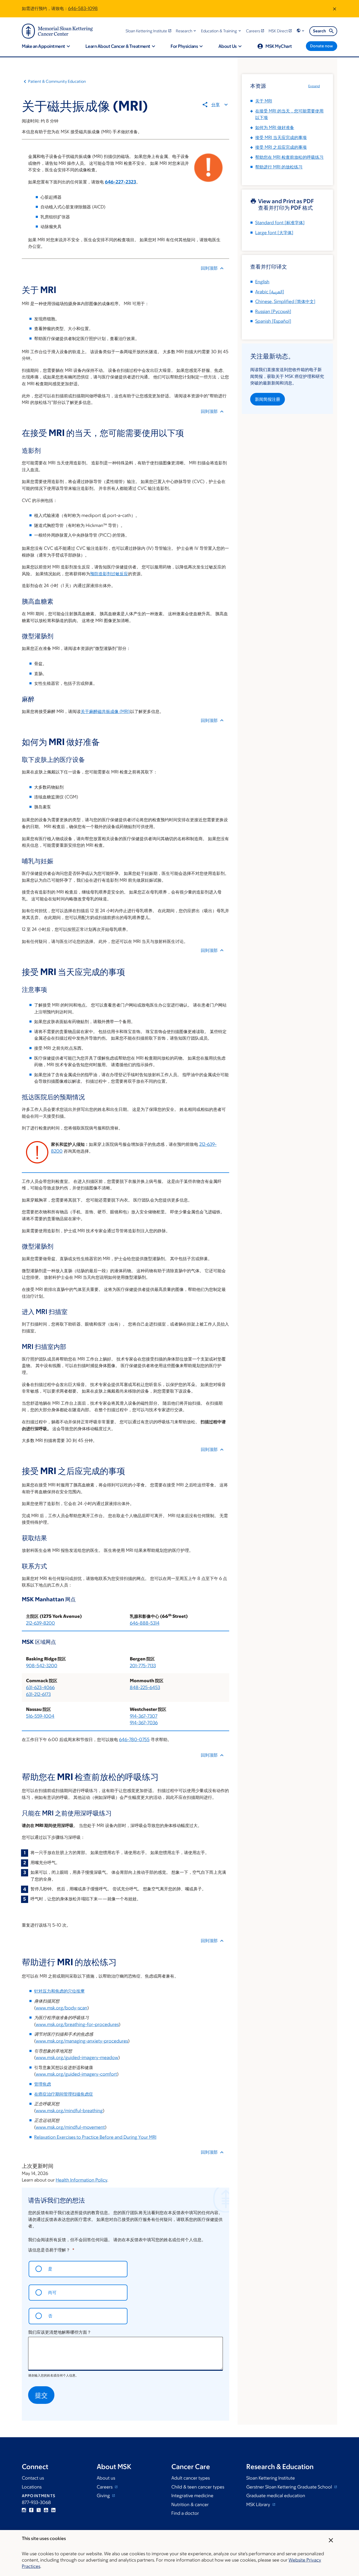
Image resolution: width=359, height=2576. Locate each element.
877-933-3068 (36, 2502)
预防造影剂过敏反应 (109, 574)
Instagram (24, 2510)
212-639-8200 (40, 1623)
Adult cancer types (191, 2478)
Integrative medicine (192, 2496)
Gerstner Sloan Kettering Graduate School (290, 2487)
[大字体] (274, 233)
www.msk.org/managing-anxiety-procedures (82, 2041)
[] (270, 292)
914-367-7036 (144, 1723)
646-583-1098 (83, 8)
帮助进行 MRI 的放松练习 (279, 167)
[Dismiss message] (335, 9)
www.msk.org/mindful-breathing (69, 2111)
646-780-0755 (134, 1739)
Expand (314, 86)
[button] (186, 31)
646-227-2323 (120, 182)
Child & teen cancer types (198, 2487)
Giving (104, 2496)
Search (319, 31)
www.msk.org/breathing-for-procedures (77, 2024)
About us (106, 2478)
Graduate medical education (276, 2496)
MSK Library (259, 2505)
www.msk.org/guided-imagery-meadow (77, 2057)
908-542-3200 (42, 1666)
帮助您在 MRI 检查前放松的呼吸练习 (289, 157)
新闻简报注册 (268, 399)
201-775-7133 (143, 1666)
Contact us (33, 2478)
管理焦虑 (43, 2084)
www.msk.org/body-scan (61, 2008)
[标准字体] (280, 223)
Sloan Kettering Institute (271, 2478)
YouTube (46, 2510)
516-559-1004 (40, 1716)
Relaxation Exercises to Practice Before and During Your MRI (95, 2137)
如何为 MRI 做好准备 (275, 127)
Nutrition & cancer (190, 2505)
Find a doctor (185, 2513)
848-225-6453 (145, 1687)
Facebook (31, 2510)
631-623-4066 (40, 1687)
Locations (32, 2487)
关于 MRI (264, 101)
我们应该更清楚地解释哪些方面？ (60, 2332)
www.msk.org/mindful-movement (70, 2127)
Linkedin (53, 2510)
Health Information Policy (81, 2180)
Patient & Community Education (57, 81)
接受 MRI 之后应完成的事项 (281, 147)
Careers (105, 2487)
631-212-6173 (38, 1694)
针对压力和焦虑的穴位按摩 (59, 1991)
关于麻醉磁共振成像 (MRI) (105, 711)
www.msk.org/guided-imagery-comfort (76, 2074)
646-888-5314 (145, 1623)
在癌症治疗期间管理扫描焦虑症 (64, 2094)
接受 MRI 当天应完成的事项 (281, 137)
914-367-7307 (144, 1716)
